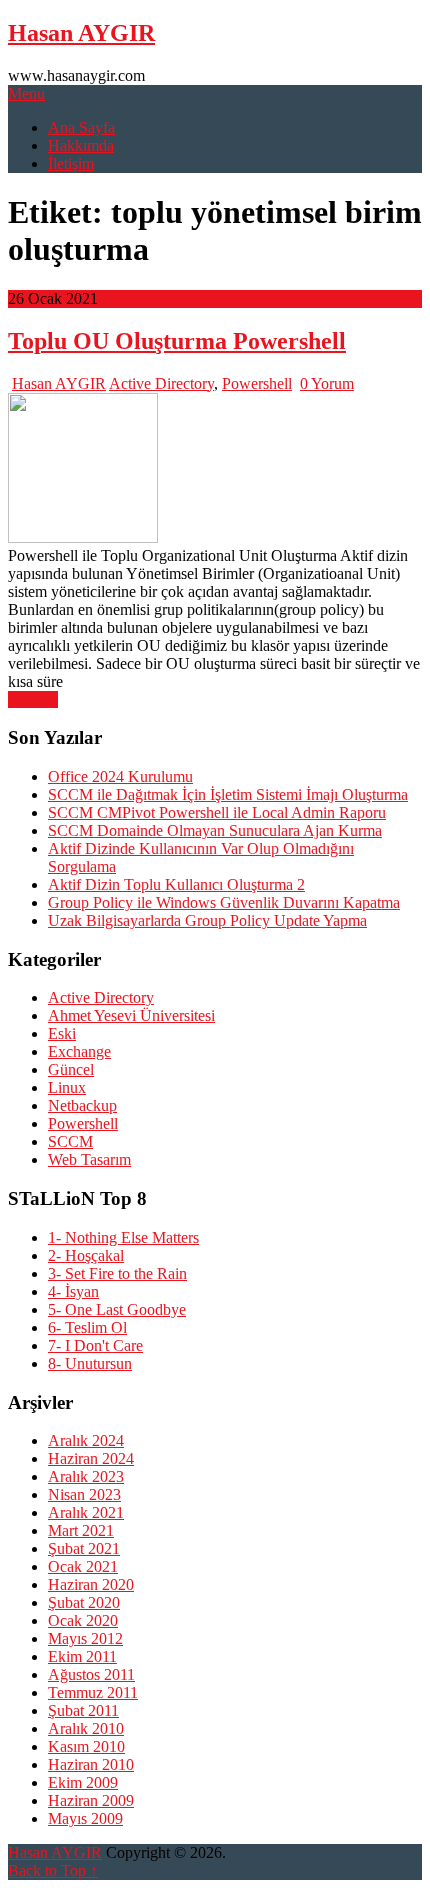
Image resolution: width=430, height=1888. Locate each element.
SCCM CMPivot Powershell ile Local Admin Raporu (217, 812)
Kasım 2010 (86, 1746)
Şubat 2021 (84, 1548)
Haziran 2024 (91, 1458)
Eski (62, 1033)
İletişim (71, 163)
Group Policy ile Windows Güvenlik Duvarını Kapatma (224, 902)
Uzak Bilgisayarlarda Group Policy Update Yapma (207, 920)
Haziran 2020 (91, 1584)
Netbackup (82, 1105)
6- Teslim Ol (87, 1327)
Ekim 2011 (82, 1656)
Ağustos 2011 (91, 1674)
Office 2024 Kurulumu (120, 776)
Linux (67, 1087)
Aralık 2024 (86, 1440)
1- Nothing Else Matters (123, 1237)
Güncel (71, 1069)
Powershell (257, 383)
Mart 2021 (81, 1530)
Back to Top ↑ (53, 1870)
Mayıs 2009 (85, 1818)
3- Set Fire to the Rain (117, 1273)
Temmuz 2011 (93, 1692)
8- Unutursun (90, 1363)
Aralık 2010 (86, 1728)
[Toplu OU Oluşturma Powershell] (215, 470)
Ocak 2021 (83, 1566)
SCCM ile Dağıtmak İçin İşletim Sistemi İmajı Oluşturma (228, 794)
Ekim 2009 (83, 1782)
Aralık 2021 (86, 1512)
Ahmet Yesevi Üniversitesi (131, 1015)
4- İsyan (73, 1291)
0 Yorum (327, 383)
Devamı (33, 699)
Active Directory (161, 383)
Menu (26, 93)
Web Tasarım (89, 1159)
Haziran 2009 (91, 1800)
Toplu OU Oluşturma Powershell (177, 341)
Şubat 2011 (83, 1710)
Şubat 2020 (84, 1602)
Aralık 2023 (86, 1476)
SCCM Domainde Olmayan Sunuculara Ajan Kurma (215, 830)
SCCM (70, 1141)
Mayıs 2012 (85, 1638)
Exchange (79, 1051)
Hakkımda (81, 145)
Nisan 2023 (84, 1494)
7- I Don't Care (95, 1345)
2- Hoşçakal (86, 1255)
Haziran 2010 (91, 1764)
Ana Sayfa (81, 127)
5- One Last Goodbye (117, 1309)
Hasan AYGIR (81, 33)
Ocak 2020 (83, 1620)
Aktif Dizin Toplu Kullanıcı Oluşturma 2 (176, 884)
